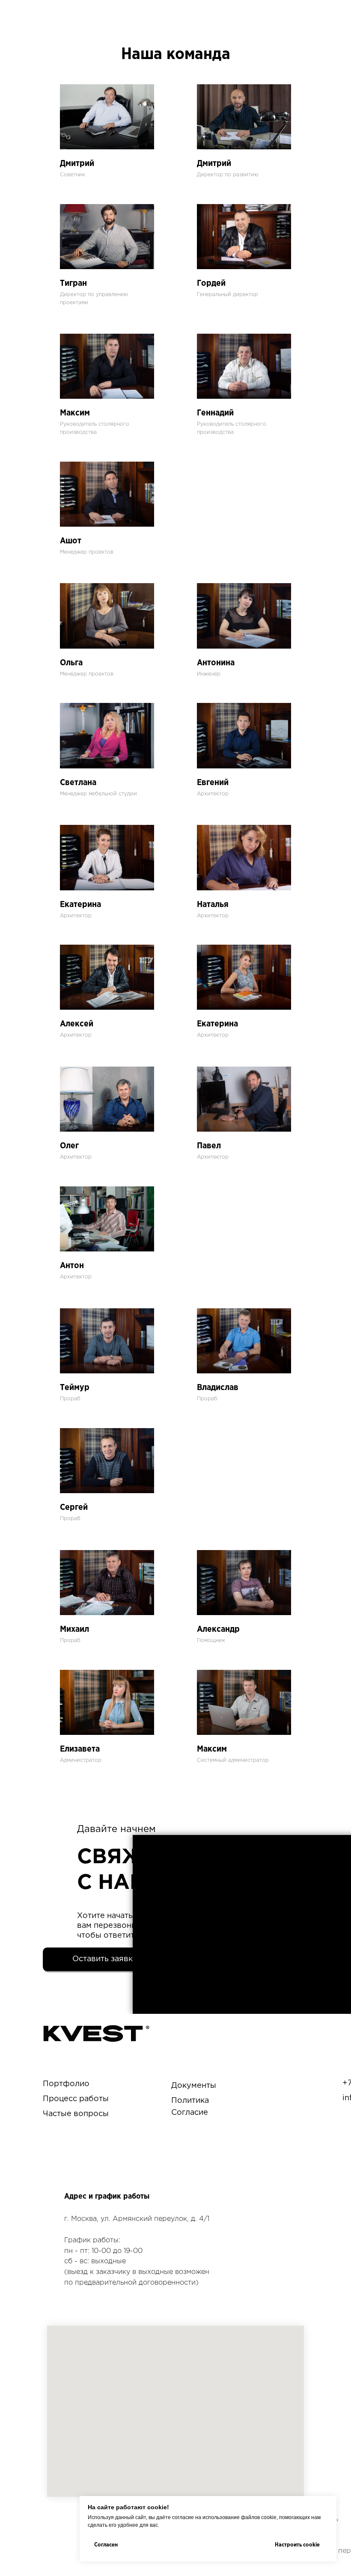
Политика (190, 2101)
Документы (194, 2086)
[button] (105, 1959)
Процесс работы (76, 2099)
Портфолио (66, 2084)
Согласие (190, 2113)
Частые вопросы (76, 2114)
